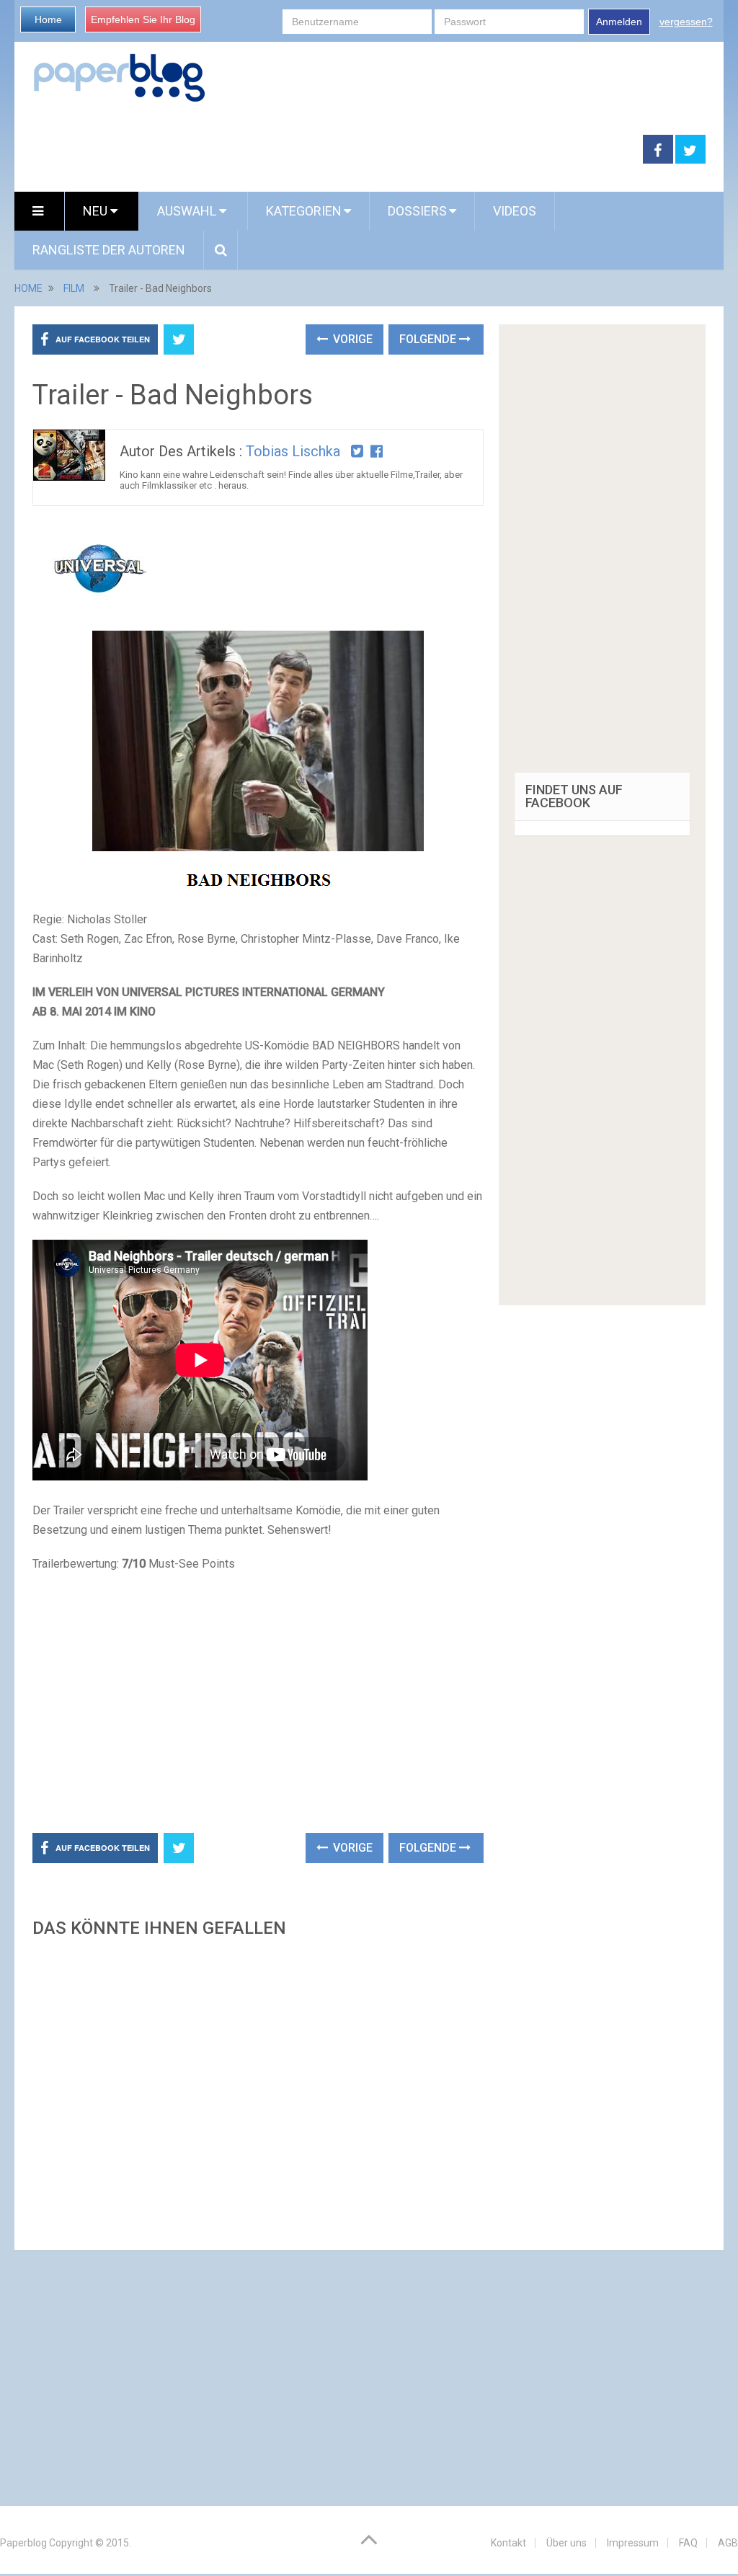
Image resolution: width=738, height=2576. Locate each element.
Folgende (429, 339)
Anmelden (619, 22)
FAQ (688, 2543)
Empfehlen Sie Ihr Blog (143, 19)
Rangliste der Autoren (109, 250)
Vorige (351, 339)
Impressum (633, 2543)
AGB (728, 2543)
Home (48, 19)
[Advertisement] (329, 150)
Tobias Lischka (293, 451)
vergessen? (686, 22)
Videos (515, 211)
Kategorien (304, 211)
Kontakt (508, 2543)
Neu (97, 211)
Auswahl (188, 211)
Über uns (566, 2543)
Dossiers (417, 211)
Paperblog (23, 2543)
